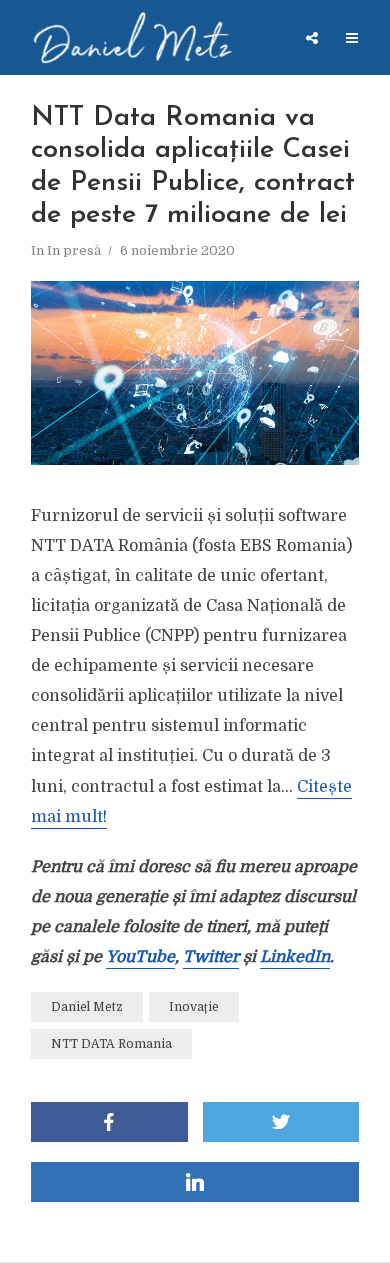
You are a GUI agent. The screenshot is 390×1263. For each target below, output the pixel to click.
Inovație (194, 1007)
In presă (74, 250)
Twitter (211, 957)
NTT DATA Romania (111, 1044)
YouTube (140, 957)
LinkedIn (295, 957)
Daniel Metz (87, 1007)
